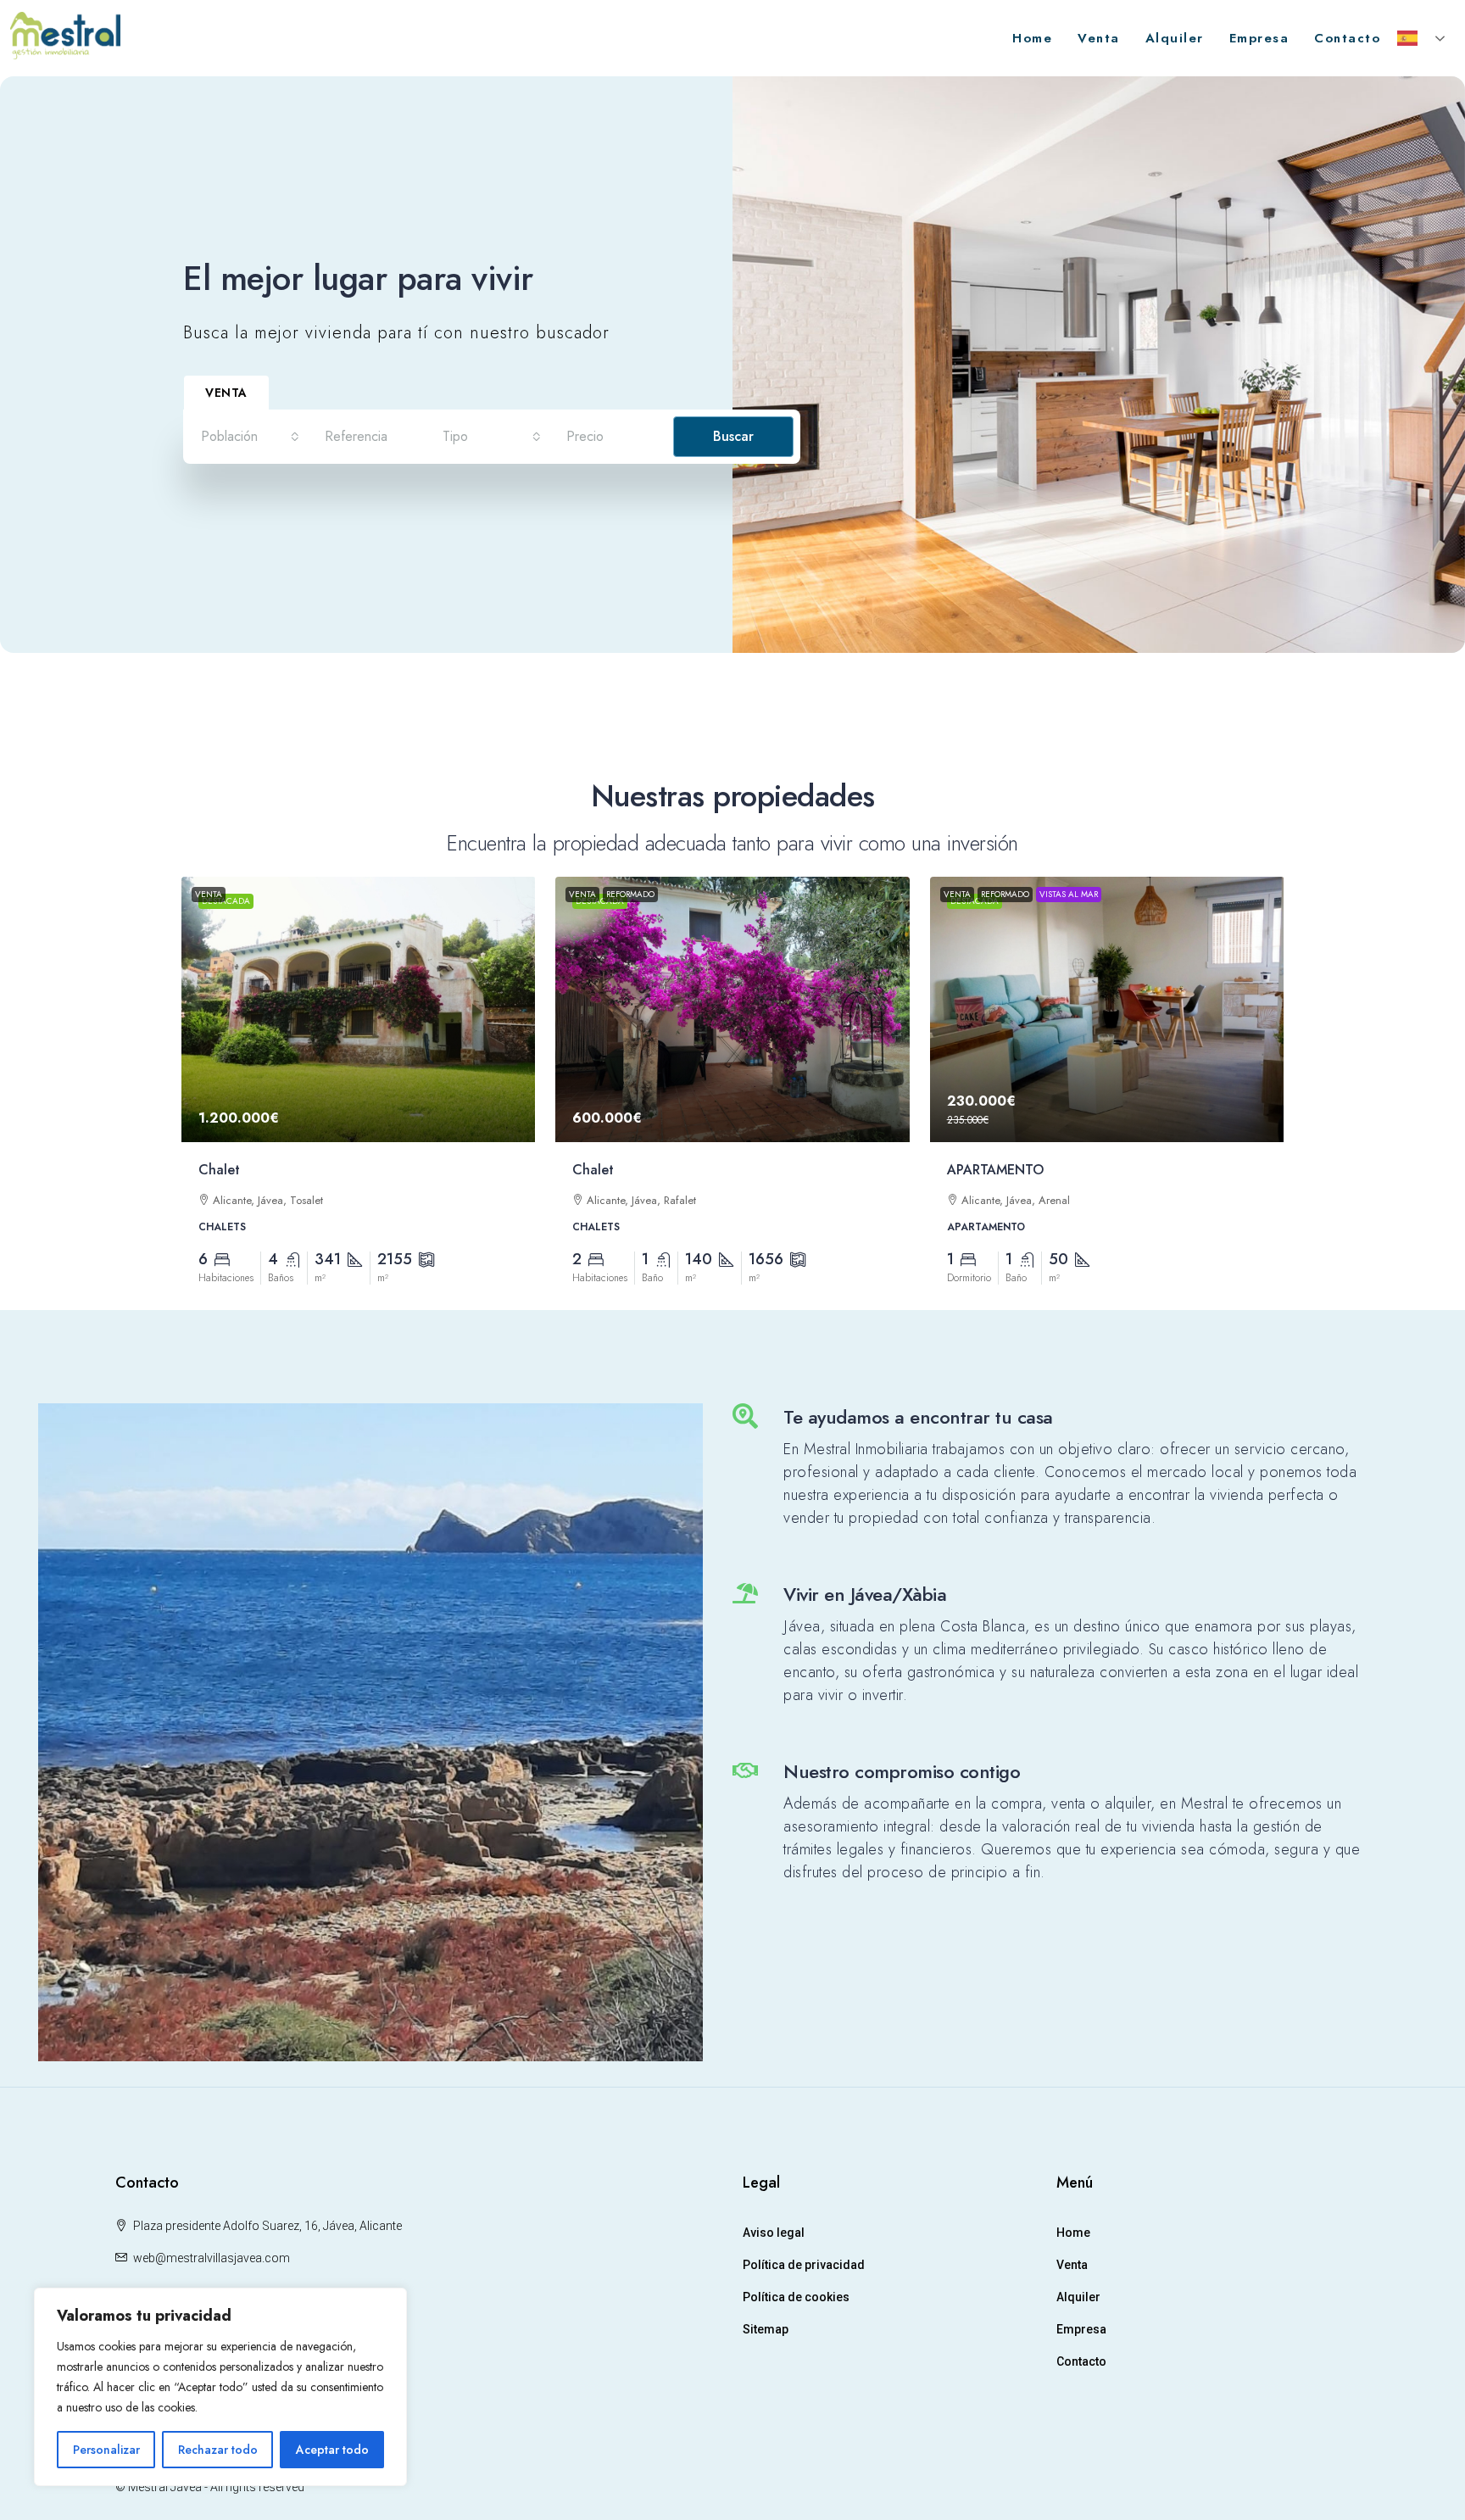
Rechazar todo (218, 2450)
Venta (1099, 38)
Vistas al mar (1069, 894)
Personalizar (106, 2450)
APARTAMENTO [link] (995, 1170)
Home (1032, 38)
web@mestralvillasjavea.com (212, 2258)
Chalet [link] (219, 1170)
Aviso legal (774, 2233)
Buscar (733, 436)
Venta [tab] (226, 393)
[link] (359, 1010)
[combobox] (250, 437)
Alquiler (1175, 38)
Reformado (630, 894)
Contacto (1347, 38)
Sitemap (766, 2329)
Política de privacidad (804, 2265)
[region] (220, 2387)
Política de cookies (796, 2297)
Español (1423, 38)
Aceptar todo (332, 2450)
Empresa (1259, 38)
